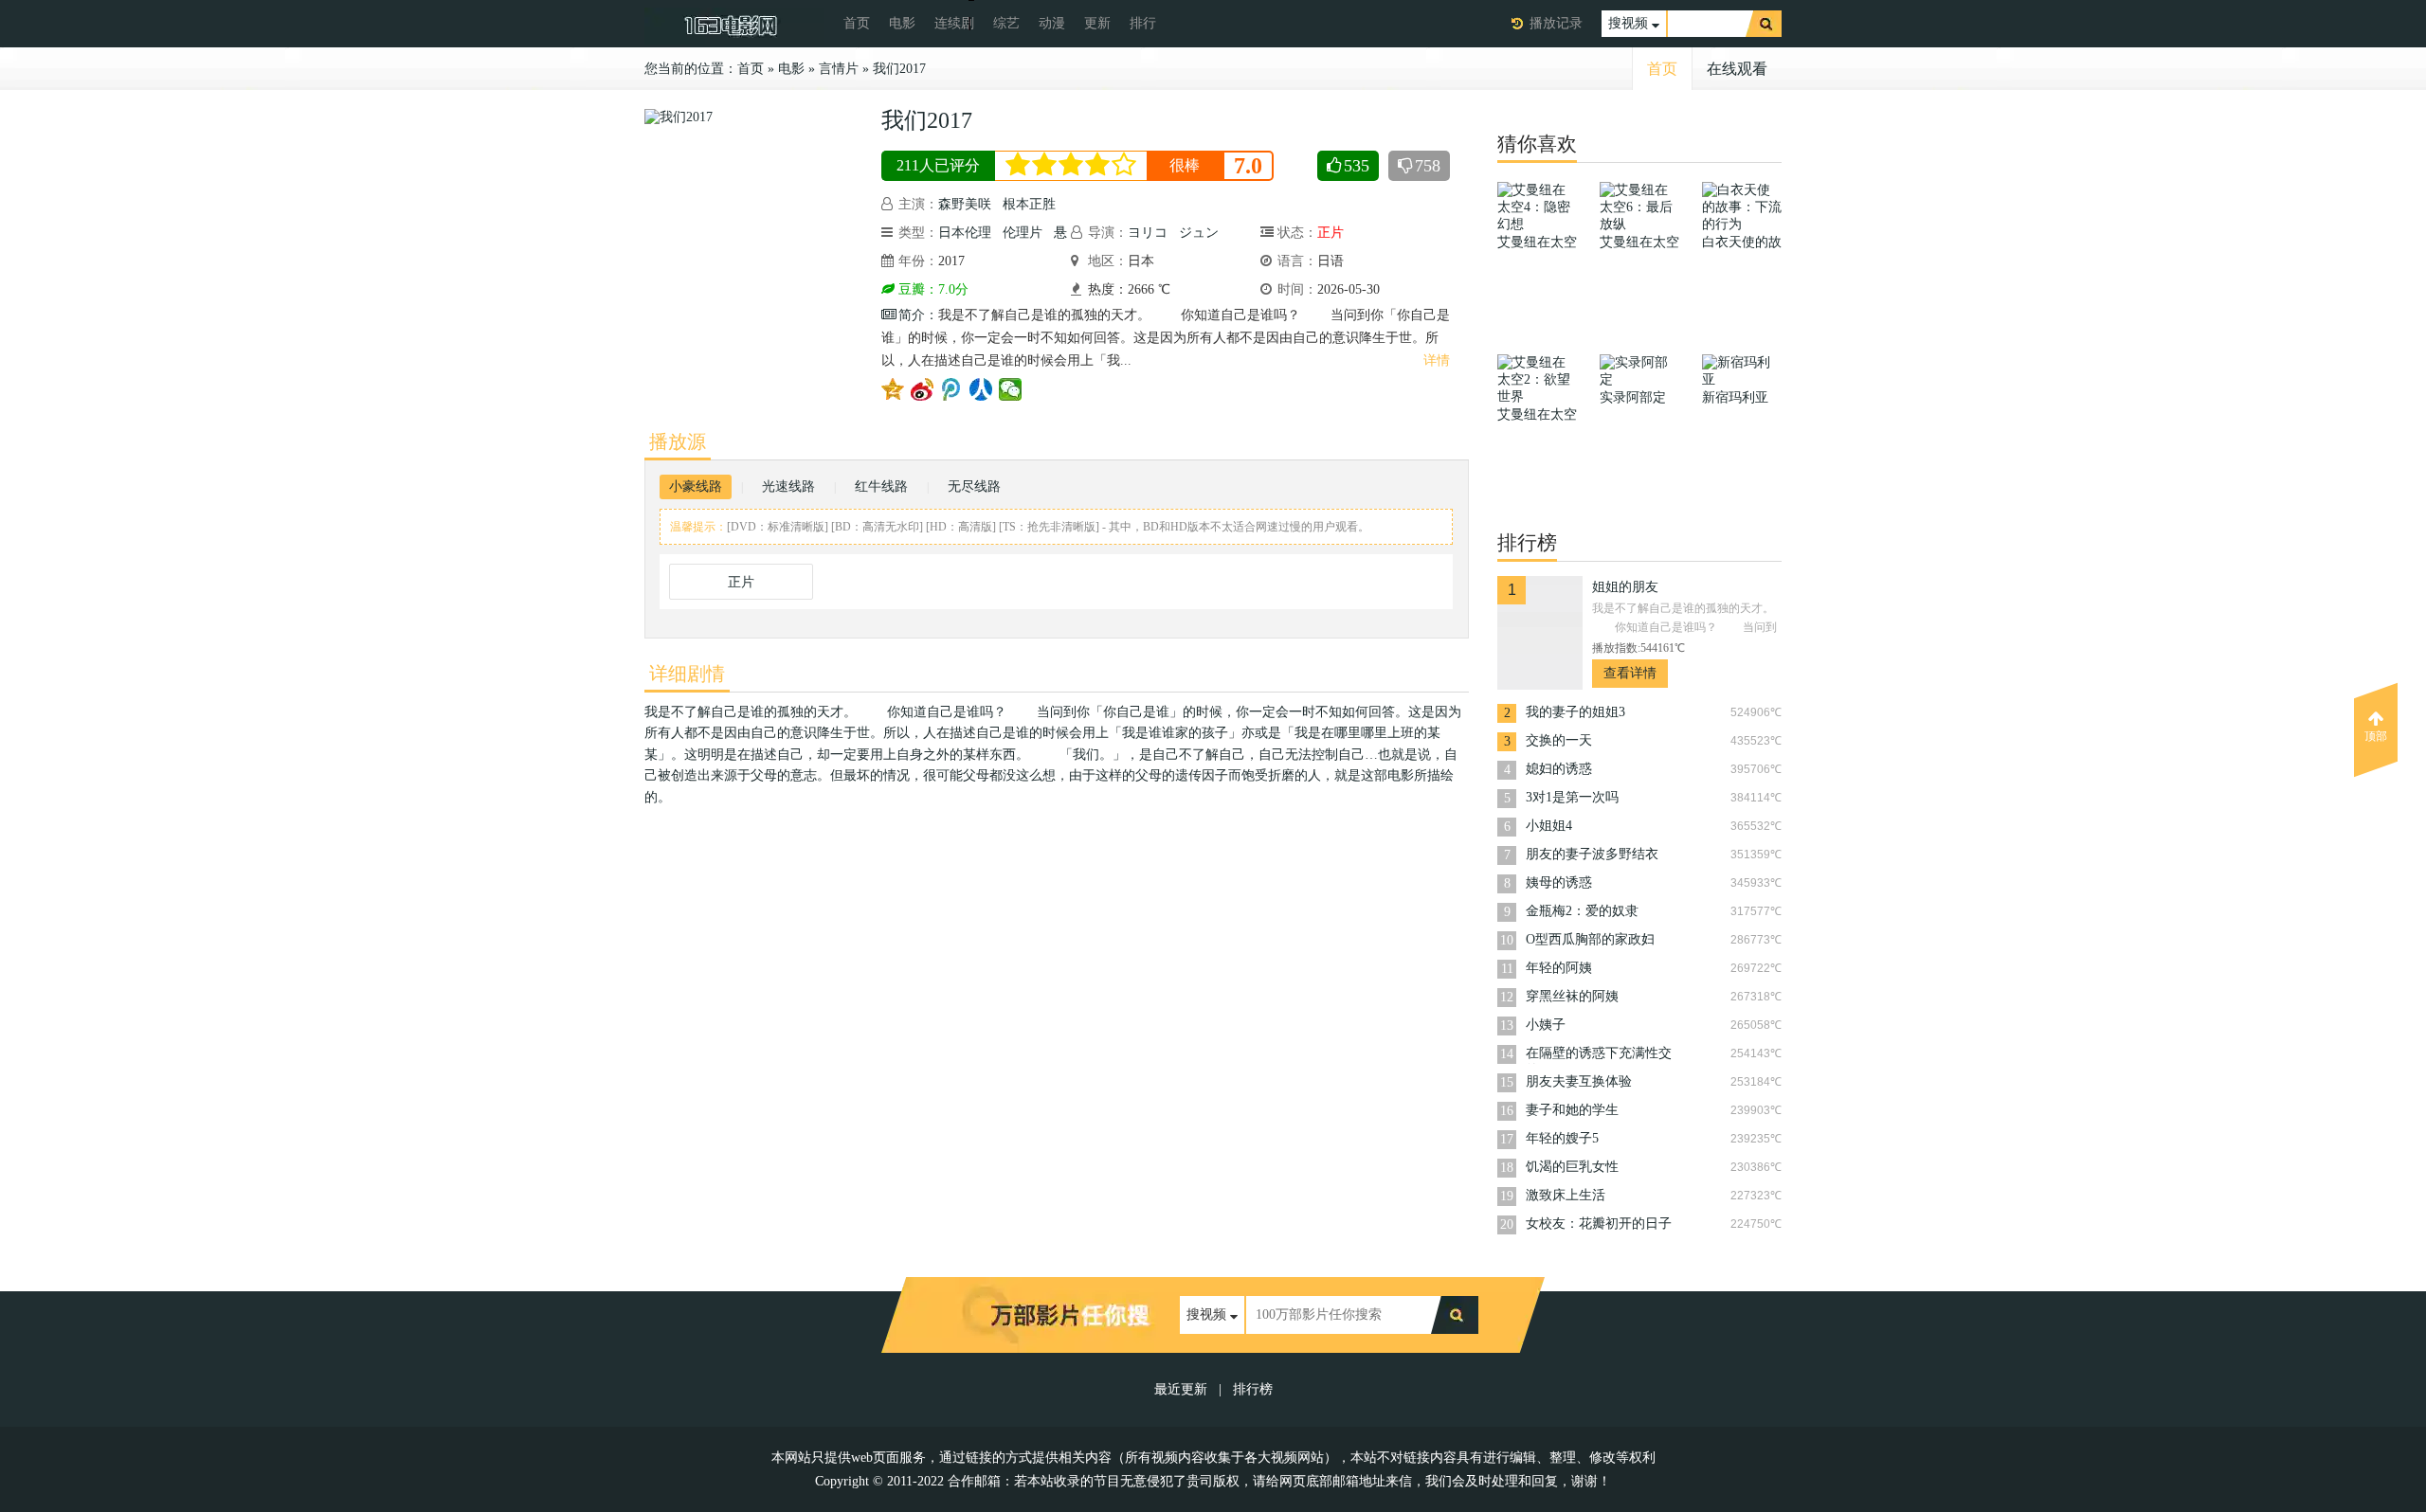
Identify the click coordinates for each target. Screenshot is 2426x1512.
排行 (1143, 23)
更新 (1097, 23)
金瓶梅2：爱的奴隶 (1582, 911)
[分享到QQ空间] (893, 389)
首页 (857, 23)
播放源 (678, 441)
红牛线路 (881, 486)
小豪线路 (696, 486)
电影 (902, 23)
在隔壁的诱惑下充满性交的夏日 (1599, 1055)
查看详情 (1630, 673)
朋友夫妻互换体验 (1579, 1081)
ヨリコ (1148, 233)
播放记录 (1556, 23)
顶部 (2376, 736)
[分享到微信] (1011, 389)
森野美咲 (965, 204)
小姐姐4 (1549, 826)
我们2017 (899, 69)
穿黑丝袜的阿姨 (1572, 996)
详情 (1437, 360)
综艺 (1006, 23)
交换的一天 (1559, 740)
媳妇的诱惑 (1559, 769)
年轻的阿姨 (1559, 968)
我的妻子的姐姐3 (1575, 712)
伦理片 (1023, 233)
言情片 (839, 69)
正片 (741, 582)
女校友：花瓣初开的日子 (1599, 1224)
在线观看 (1737, 69)
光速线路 (788, 486)
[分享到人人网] (981, 389)
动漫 (1052, 23)
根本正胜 (1029, 204)
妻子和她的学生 (1572, 1110)
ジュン (1199, 233)
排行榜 (1253, 1389)
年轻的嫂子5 (1562, 1138)
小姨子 (1546, 1025)
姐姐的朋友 (1625, 587)
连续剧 (954, 23)
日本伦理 (965, 233)
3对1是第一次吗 (1572, 797)
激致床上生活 (1566, 1195)
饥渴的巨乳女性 (1572, 1167)
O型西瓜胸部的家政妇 (1590, 939)
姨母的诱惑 (1559, 882)
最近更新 (1181, 1389)
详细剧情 (687, 674)
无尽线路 (974, 486)
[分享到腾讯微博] (952, 389)
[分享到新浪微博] (923, 389)
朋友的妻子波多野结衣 (1592, 854)
